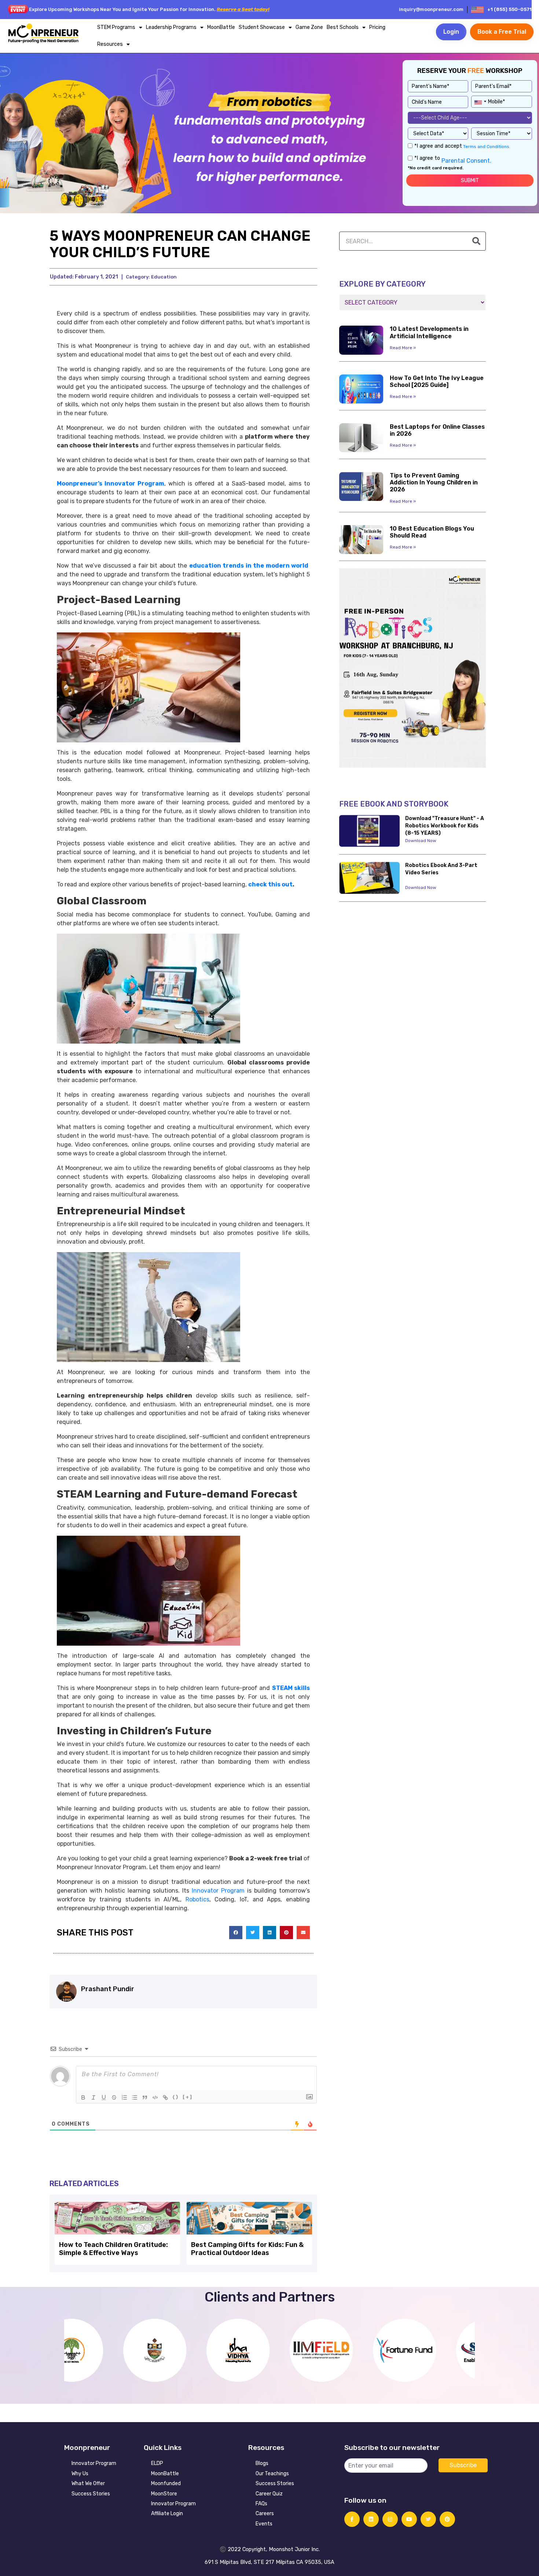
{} (176, 2097)
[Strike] (114, 2097)
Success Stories (91, 2494)
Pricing (377, 27)
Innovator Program (94, 2463)
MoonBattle (221, 27)
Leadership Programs (171, 27)
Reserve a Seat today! (243, 9)
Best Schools (343, 27)
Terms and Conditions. (486, 147)
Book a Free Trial (502, 32)
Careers (265, 2514)
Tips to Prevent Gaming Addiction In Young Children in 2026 (434, 482)
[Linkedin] (371, 2519)
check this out (270, 884)
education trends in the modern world (249, 566)
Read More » (403, 348)
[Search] (476, 241)
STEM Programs (116, 27)
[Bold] (83, 2097)
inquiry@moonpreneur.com (431, 9)
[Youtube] (409, 2519)
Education (164, 277)
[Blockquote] (145, 2097)
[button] (236, 1933)
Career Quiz (269, 2494)
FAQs (261, 2504)
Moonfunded (166, 2483)
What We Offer (88, 2483)
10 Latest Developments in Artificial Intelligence (429, 332)
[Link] (165, 2097)
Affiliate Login (167, 2514)
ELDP (157, 2463)
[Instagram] (390, 2519)
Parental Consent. (466, 161)
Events (264, 2524)
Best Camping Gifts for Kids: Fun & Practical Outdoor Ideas (247, 2249)
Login (451, 32)
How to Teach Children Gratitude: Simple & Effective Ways (113, 2249)
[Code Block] (155, 2097)
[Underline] (104, 2097)
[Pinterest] (447, 2519)
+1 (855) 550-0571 (509, 9)
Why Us (80, 2474)
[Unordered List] (135, 2097)
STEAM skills (291, 1688)
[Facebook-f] (352, 2519)
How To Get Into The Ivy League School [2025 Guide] (437, 381)
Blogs (262, 2463)
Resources (110, 44)
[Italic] (93, 2097)
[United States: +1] (480, 101)
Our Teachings (272, 2474)
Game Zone (309, 27)
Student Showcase (262, 27)
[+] (188, 2097)
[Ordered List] (124, 2097)
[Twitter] (428, 2519)
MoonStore (164, 2494)
